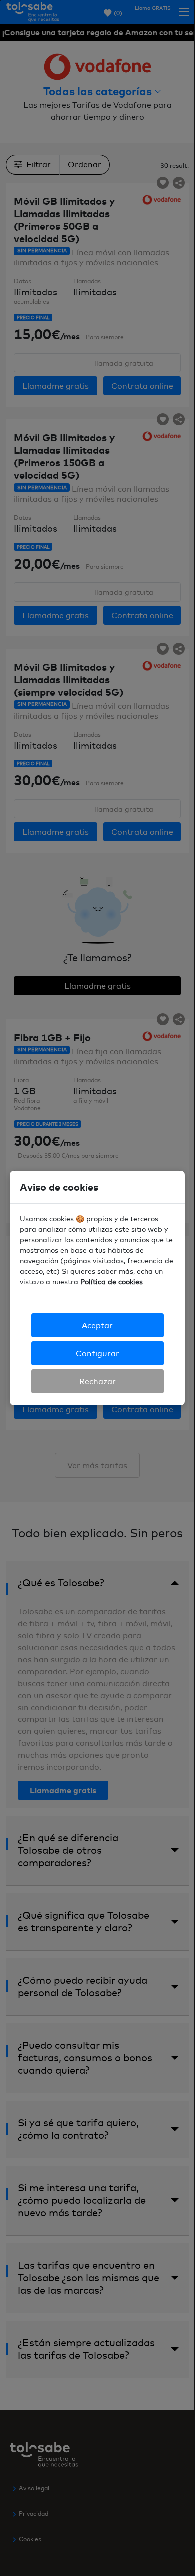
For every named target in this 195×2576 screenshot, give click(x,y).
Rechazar (98, 1381)
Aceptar (97, 1325)
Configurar (98, 1353)
